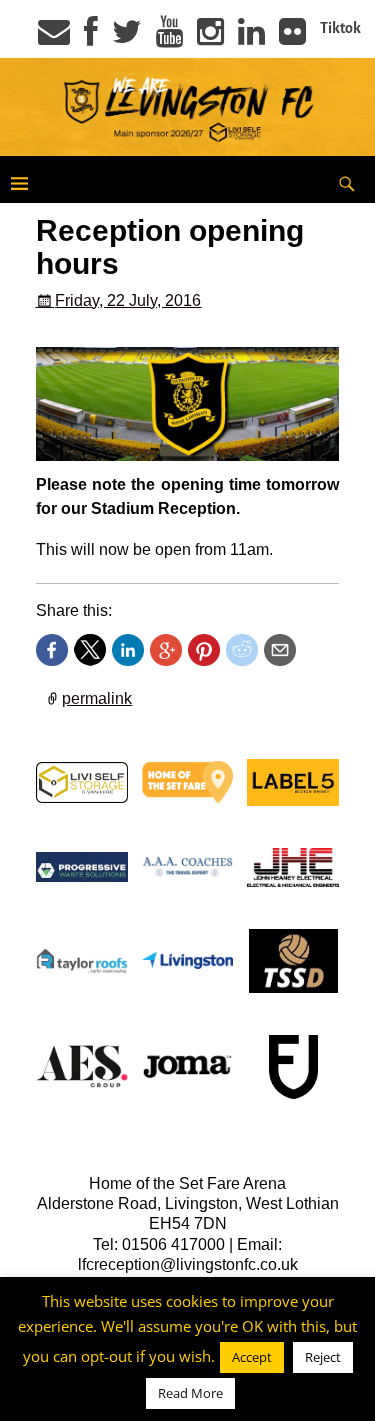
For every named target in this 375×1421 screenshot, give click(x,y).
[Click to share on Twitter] (90, 650)
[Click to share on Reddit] (242, 650)
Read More (190, 1393)
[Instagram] (210, 38)
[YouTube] (169, 38)
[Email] (54, 38)
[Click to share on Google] (166, 650)
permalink (97, 698)
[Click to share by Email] (280, 650)
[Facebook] (91, 38)
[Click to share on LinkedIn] (128, 650)
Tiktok (340, 28)
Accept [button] (252, 1357)
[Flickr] (292, 38)
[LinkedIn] (251, 38)
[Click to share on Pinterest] (204, 650)
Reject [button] (323, 1357)
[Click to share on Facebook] (52, 650)
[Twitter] (127, 38)
